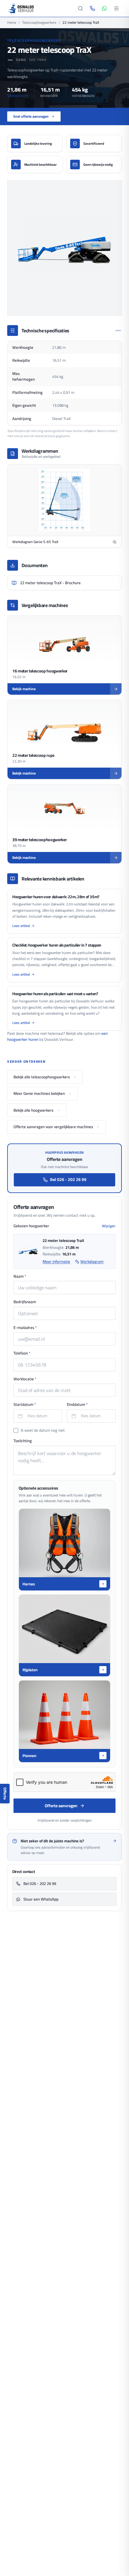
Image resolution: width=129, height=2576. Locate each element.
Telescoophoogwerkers (39, 23)
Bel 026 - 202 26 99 (68, 1179)
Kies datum (37, 1416)
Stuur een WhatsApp (41, 1899)
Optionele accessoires (38, 1488)
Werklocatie (25, 1379)
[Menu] (116, 8)
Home (12, 23)
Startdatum (25, 1405)
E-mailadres (25, 1328)
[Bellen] (92, 8)
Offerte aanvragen (61, 1806)
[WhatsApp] (104, 8)
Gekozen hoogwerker (31, 1226)
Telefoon (22, 1353)
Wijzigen (109, 1226)
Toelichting (23, 1441)
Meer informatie (56, 1262)
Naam (20, 1276)
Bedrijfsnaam (25, 1302)
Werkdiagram (92, 1262)
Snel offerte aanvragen (31, 116)
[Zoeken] (80, 8)
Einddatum (77, 1405)
